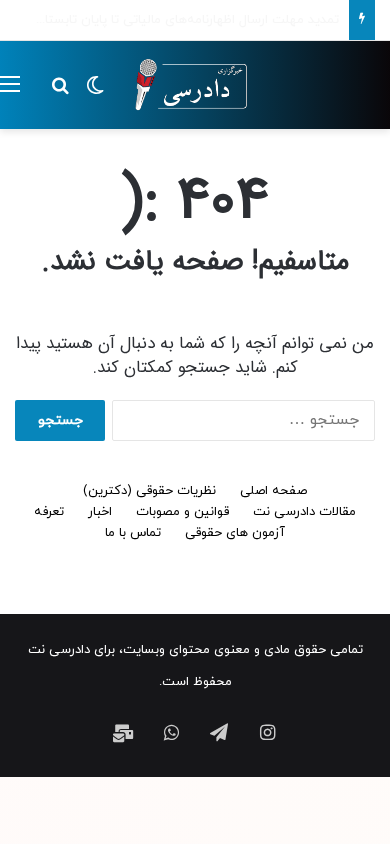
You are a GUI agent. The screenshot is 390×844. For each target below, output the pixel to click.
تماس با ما (133, 533)
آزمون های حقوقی (235, 533)
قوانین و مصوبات (182, 512)
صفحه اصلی (273, 491)
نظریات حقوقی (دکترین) (149, 491)
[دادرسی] (185, 85)
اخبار (100, 512)
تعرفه (49, 512)
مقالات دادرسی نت (304, 512)
